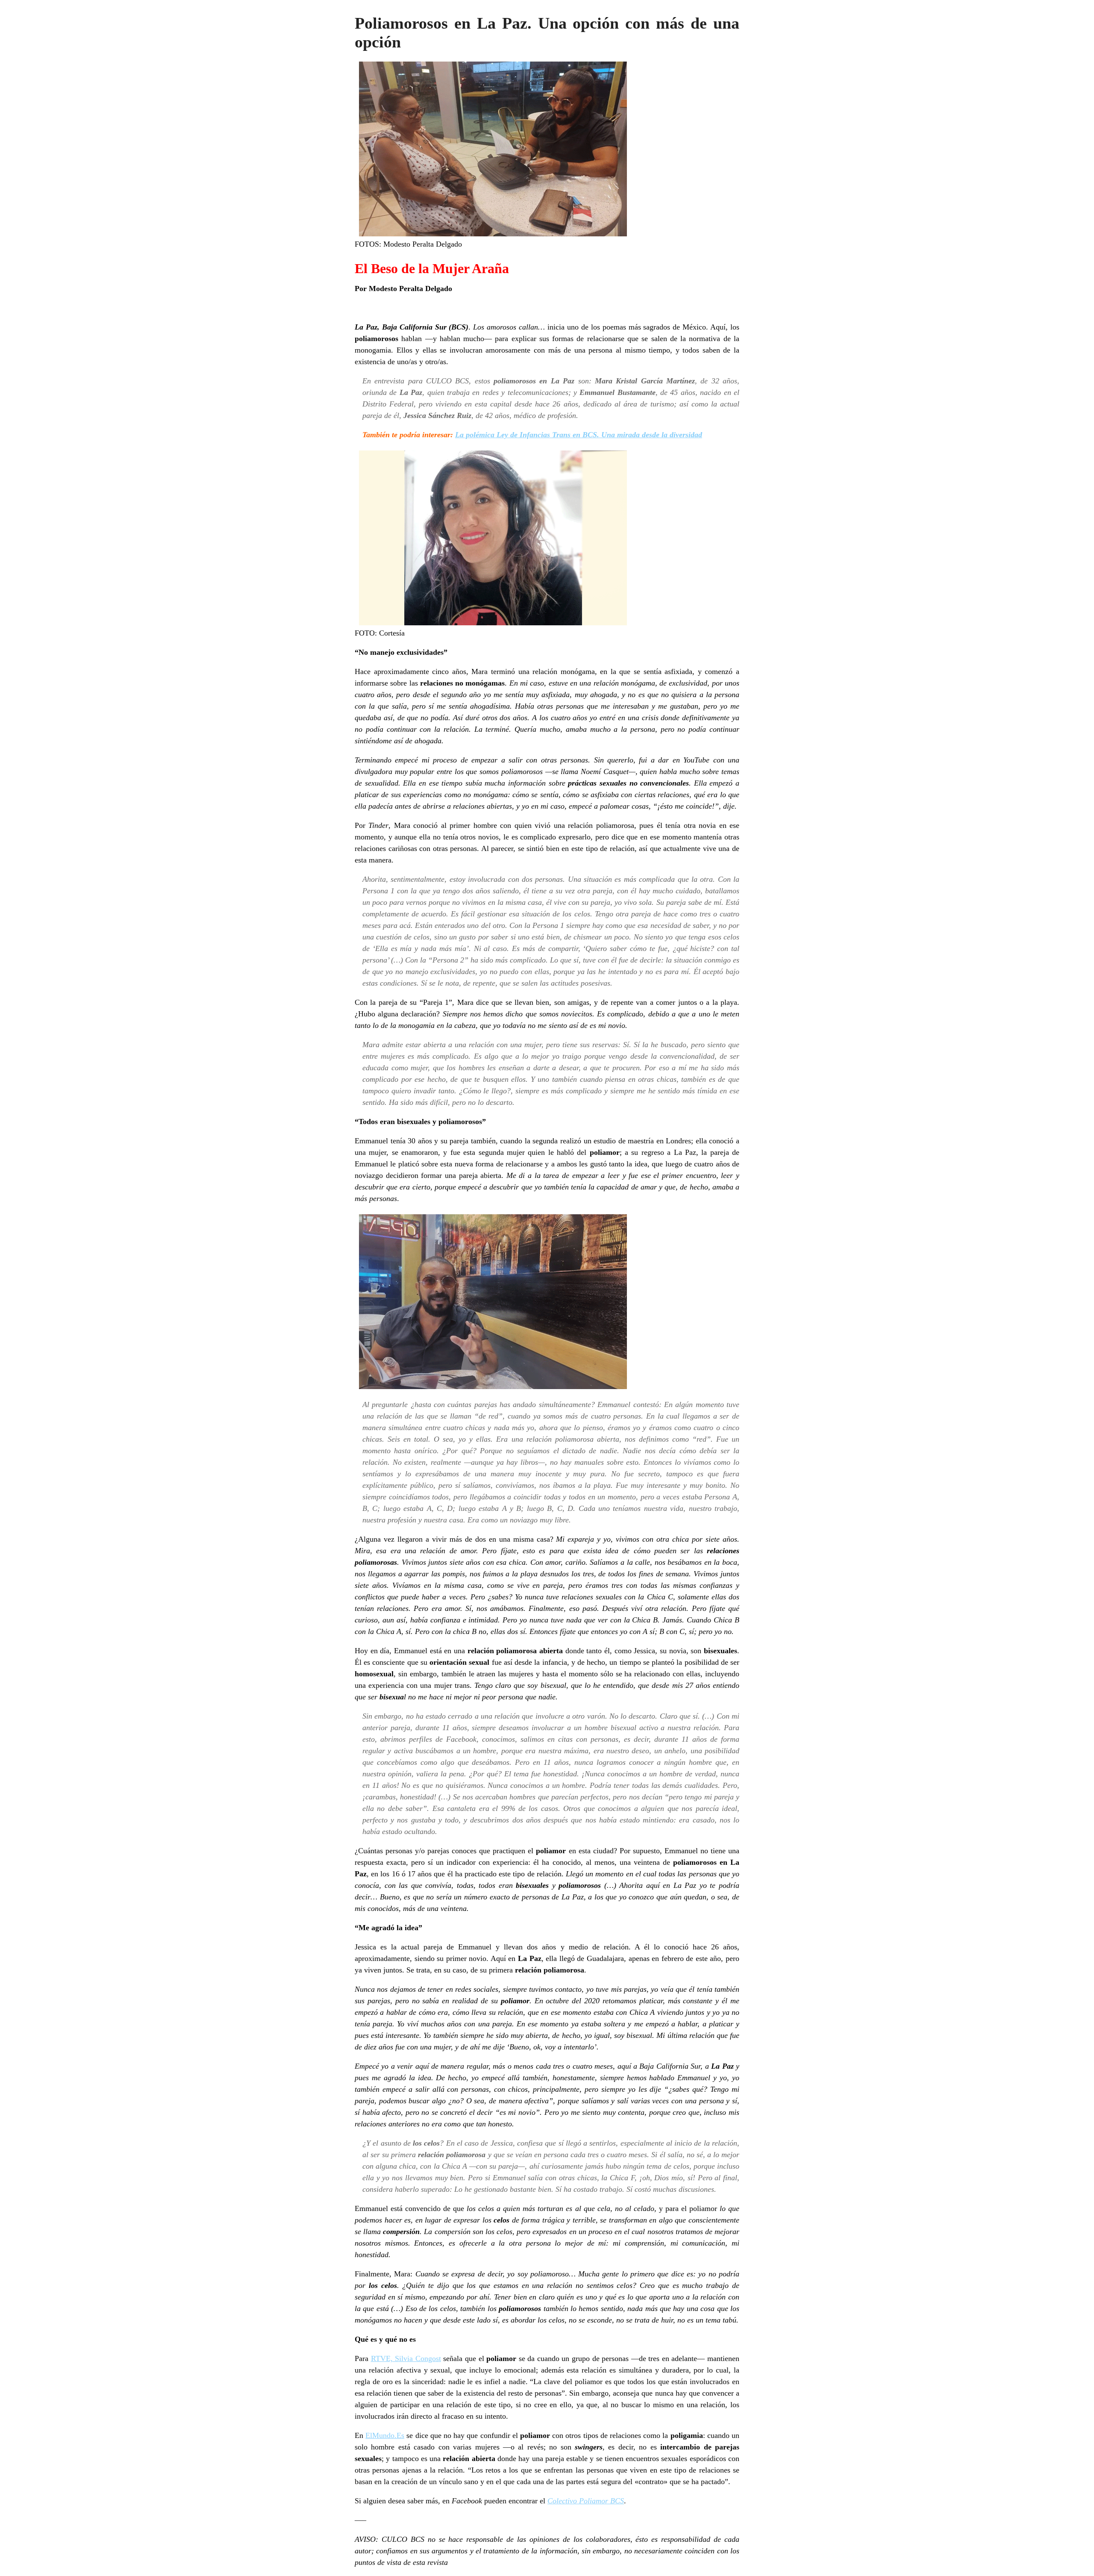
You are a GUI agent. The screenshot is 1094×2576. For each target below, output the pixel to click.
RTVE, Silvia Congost (406, 2358)
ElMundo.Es (385, 2435)
